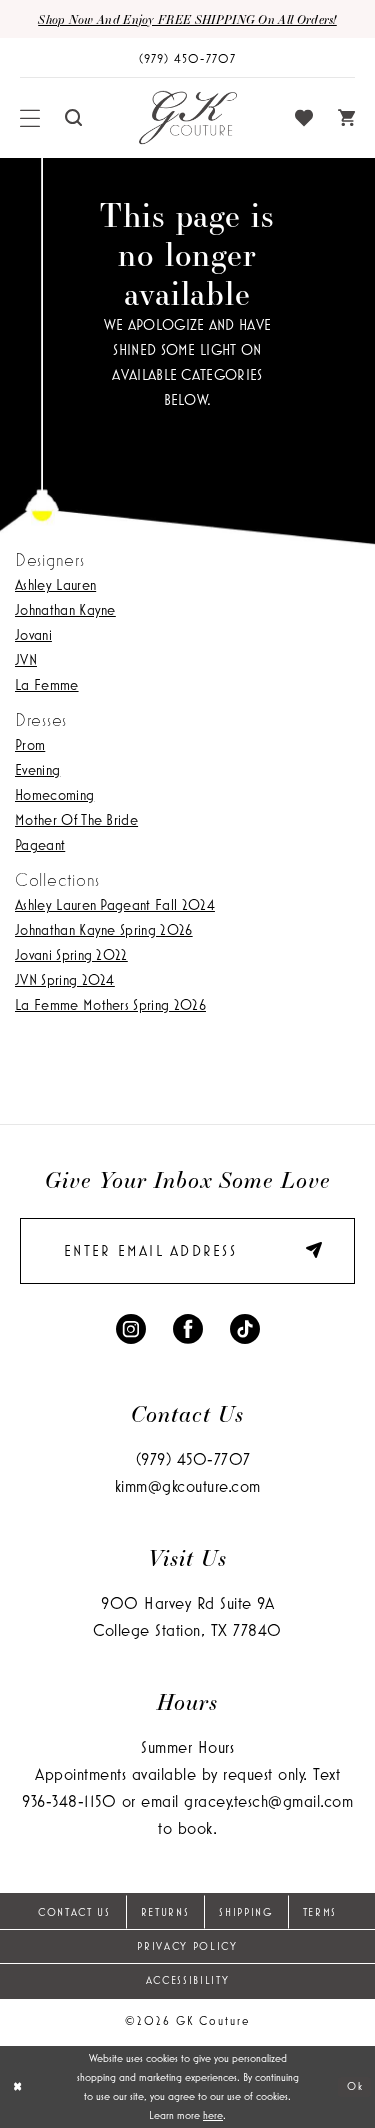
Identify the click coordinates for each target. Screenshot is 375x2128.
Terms (320, 1912)
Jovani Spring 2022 (71, 954)
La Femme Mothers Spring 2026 (110, 1004)
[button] (30, 118)
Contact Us (74, 1912)
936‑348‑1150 (69, 1800)
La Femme (47, 684)
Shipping (245, 1912)
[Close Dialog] (17, 2086)
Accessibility (188, 1980)
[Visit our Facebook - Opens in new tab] (188, 1326)
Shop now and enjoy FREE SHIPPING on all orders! (187, 19)
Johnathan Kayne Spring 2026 (104, 929)
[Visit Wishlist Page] (304, 118)
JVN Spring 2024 (65, 979)
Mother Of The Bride (76, 819)
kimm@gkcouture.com (188, 1485)
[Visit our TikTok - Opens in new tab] (245, 1326)
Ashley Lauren (55, 584)
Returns (165, 1912)
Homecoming (54, 794)
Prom (30, 744)
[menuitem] (30, 118)
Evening (37, 769)
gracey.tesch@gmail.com (268, 1800)
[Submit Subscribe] (307, 1251)
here (213, 2115)
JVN (26, 659)
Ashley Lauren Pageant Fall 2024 (115, 904)
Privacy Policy (187, 1946)
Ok (355, 2086)
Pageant (40, 844)
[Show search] (74, 117)
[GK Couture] (188, 118)
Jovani (33, 634)
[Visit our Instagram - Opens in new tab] (131, 1326)
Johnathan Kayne (65, 609)
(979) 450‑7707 (193, 1458)
